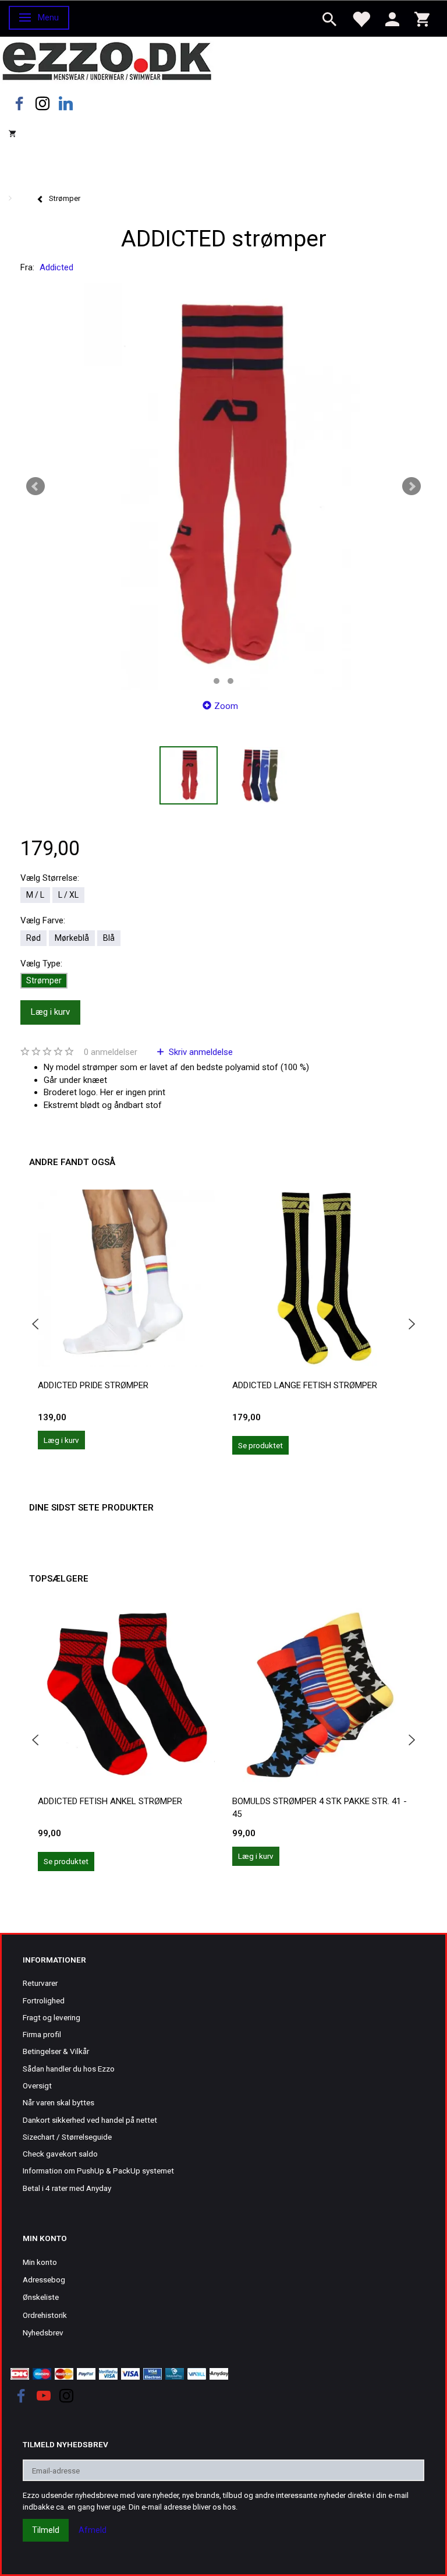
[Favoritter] (361, 18)
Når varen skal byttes (58, 2102)
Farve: (43, 920)
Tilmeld (46, 2530)
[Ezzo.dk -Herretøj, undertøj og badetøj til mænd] (107, 60)
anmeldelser (111, 1052)
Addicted (56, 267)
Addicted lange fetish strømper (305, 1385)
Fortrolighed (44, 2000)
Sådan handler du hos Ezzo (69, 2069)
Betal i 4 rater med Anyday (67, 2188)
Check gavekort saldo (60, 2154)
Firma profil (42, 2034)
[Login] (392, 18)
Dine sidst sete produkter (91, 1508)
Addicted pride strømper (93, 1385)
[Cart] (422, 18)
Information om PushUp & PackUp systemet (98, 2171)
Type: (41, 964)
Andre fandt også (72, 1162)
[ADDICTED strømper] (223, 486)
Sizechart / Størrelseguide (67, 2137)
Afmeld (93, 2530)
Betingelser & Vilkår (56, 2051)
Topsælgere (59, 1579)
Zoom (226, 706)
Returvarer (40, 1983)
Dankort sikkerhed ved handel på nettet (90, 2120)
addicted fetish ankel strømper (110, 1801)
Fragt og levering (52, 2017)
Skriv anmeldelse (200, 1052)
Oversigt (37, 2085)
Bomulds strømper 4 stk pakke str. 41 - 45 (320, 1807)
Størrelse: (50, 878)
